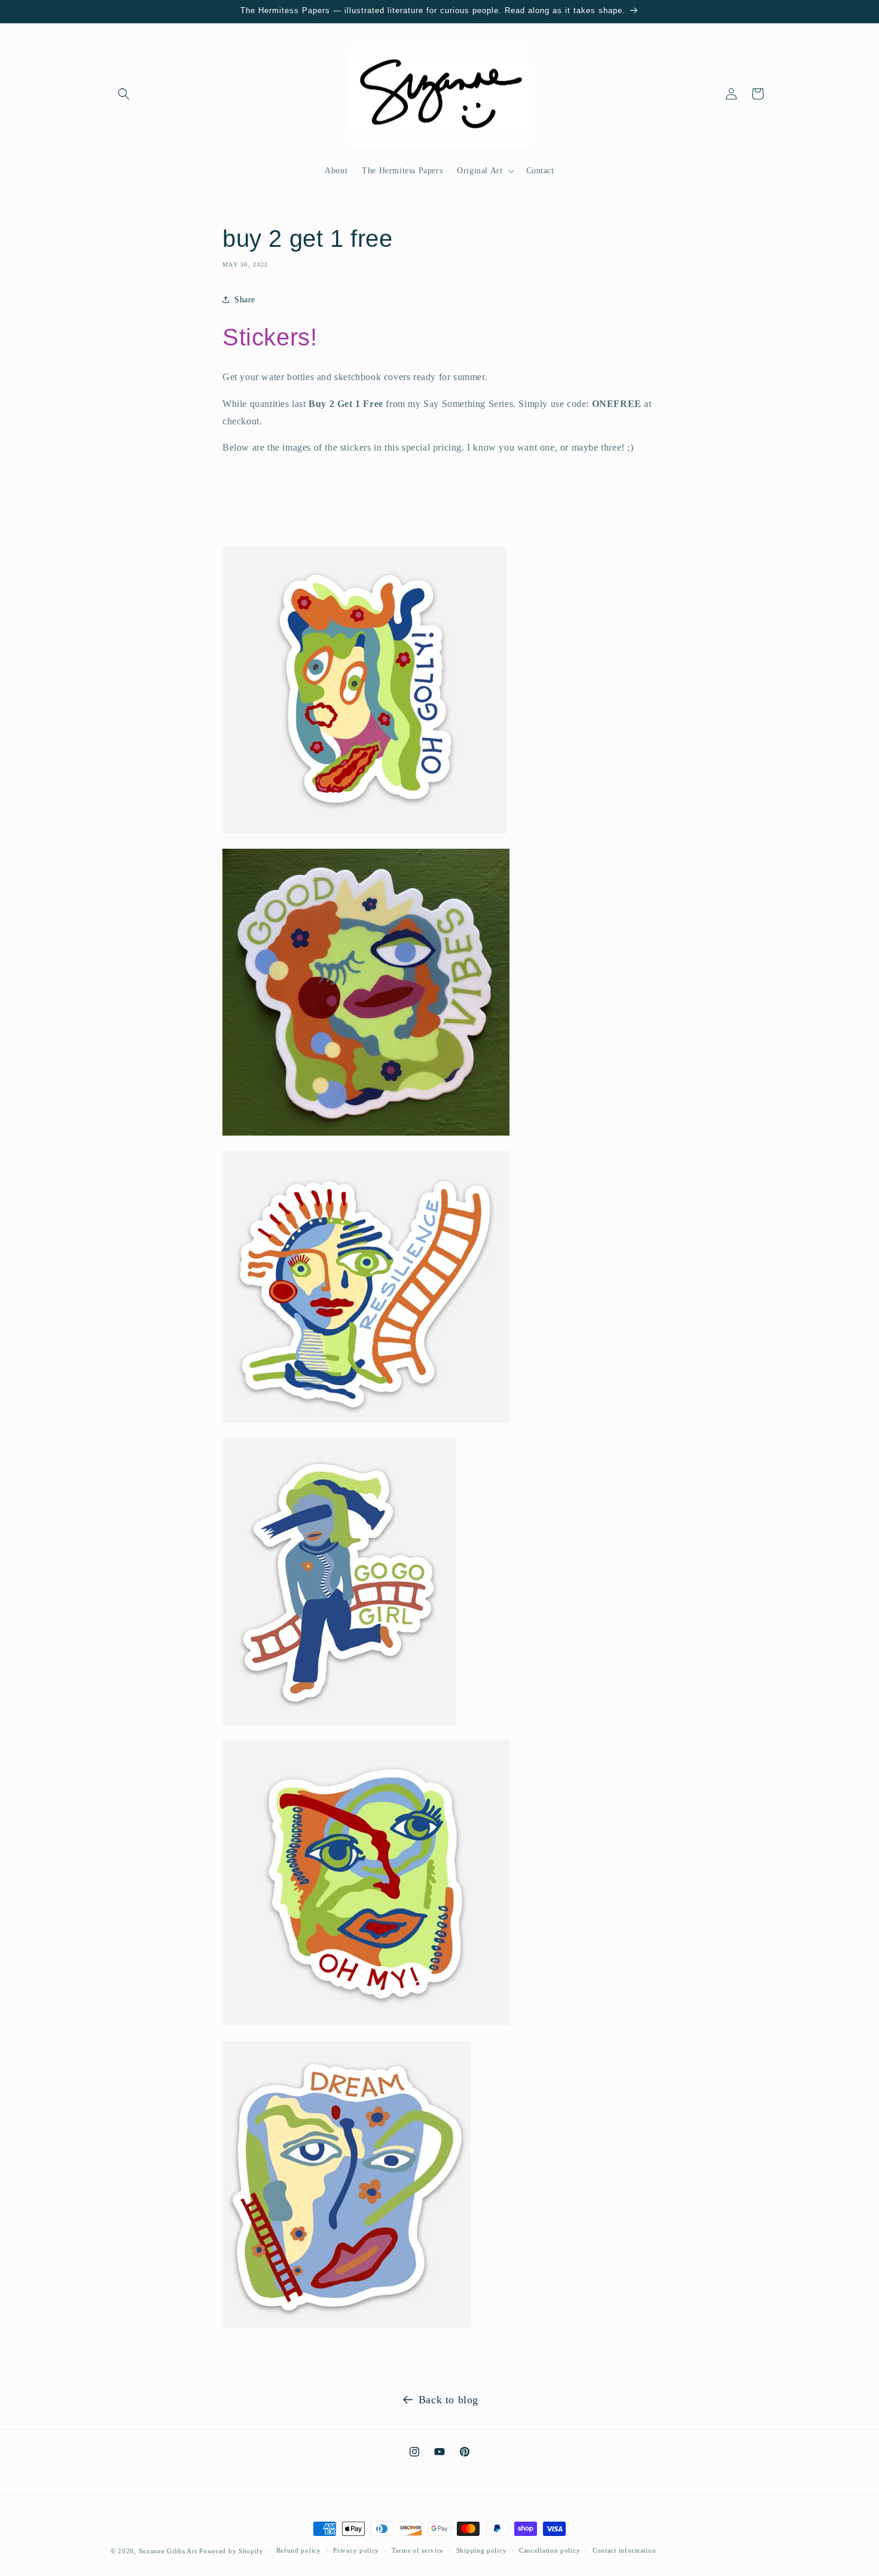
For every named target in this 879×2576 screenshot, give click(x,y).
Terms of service (418, 2550)
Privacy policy (356, 2550)
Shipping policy (482, 2550)
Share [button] (245, 300)
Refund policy (299, 2550)
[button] (124, 94)
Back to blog (448, 2400)
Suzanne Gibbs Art (168, 2551)
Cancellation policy (550, 2550)
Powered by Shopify (231, 2551)
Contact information (624, 2550)
